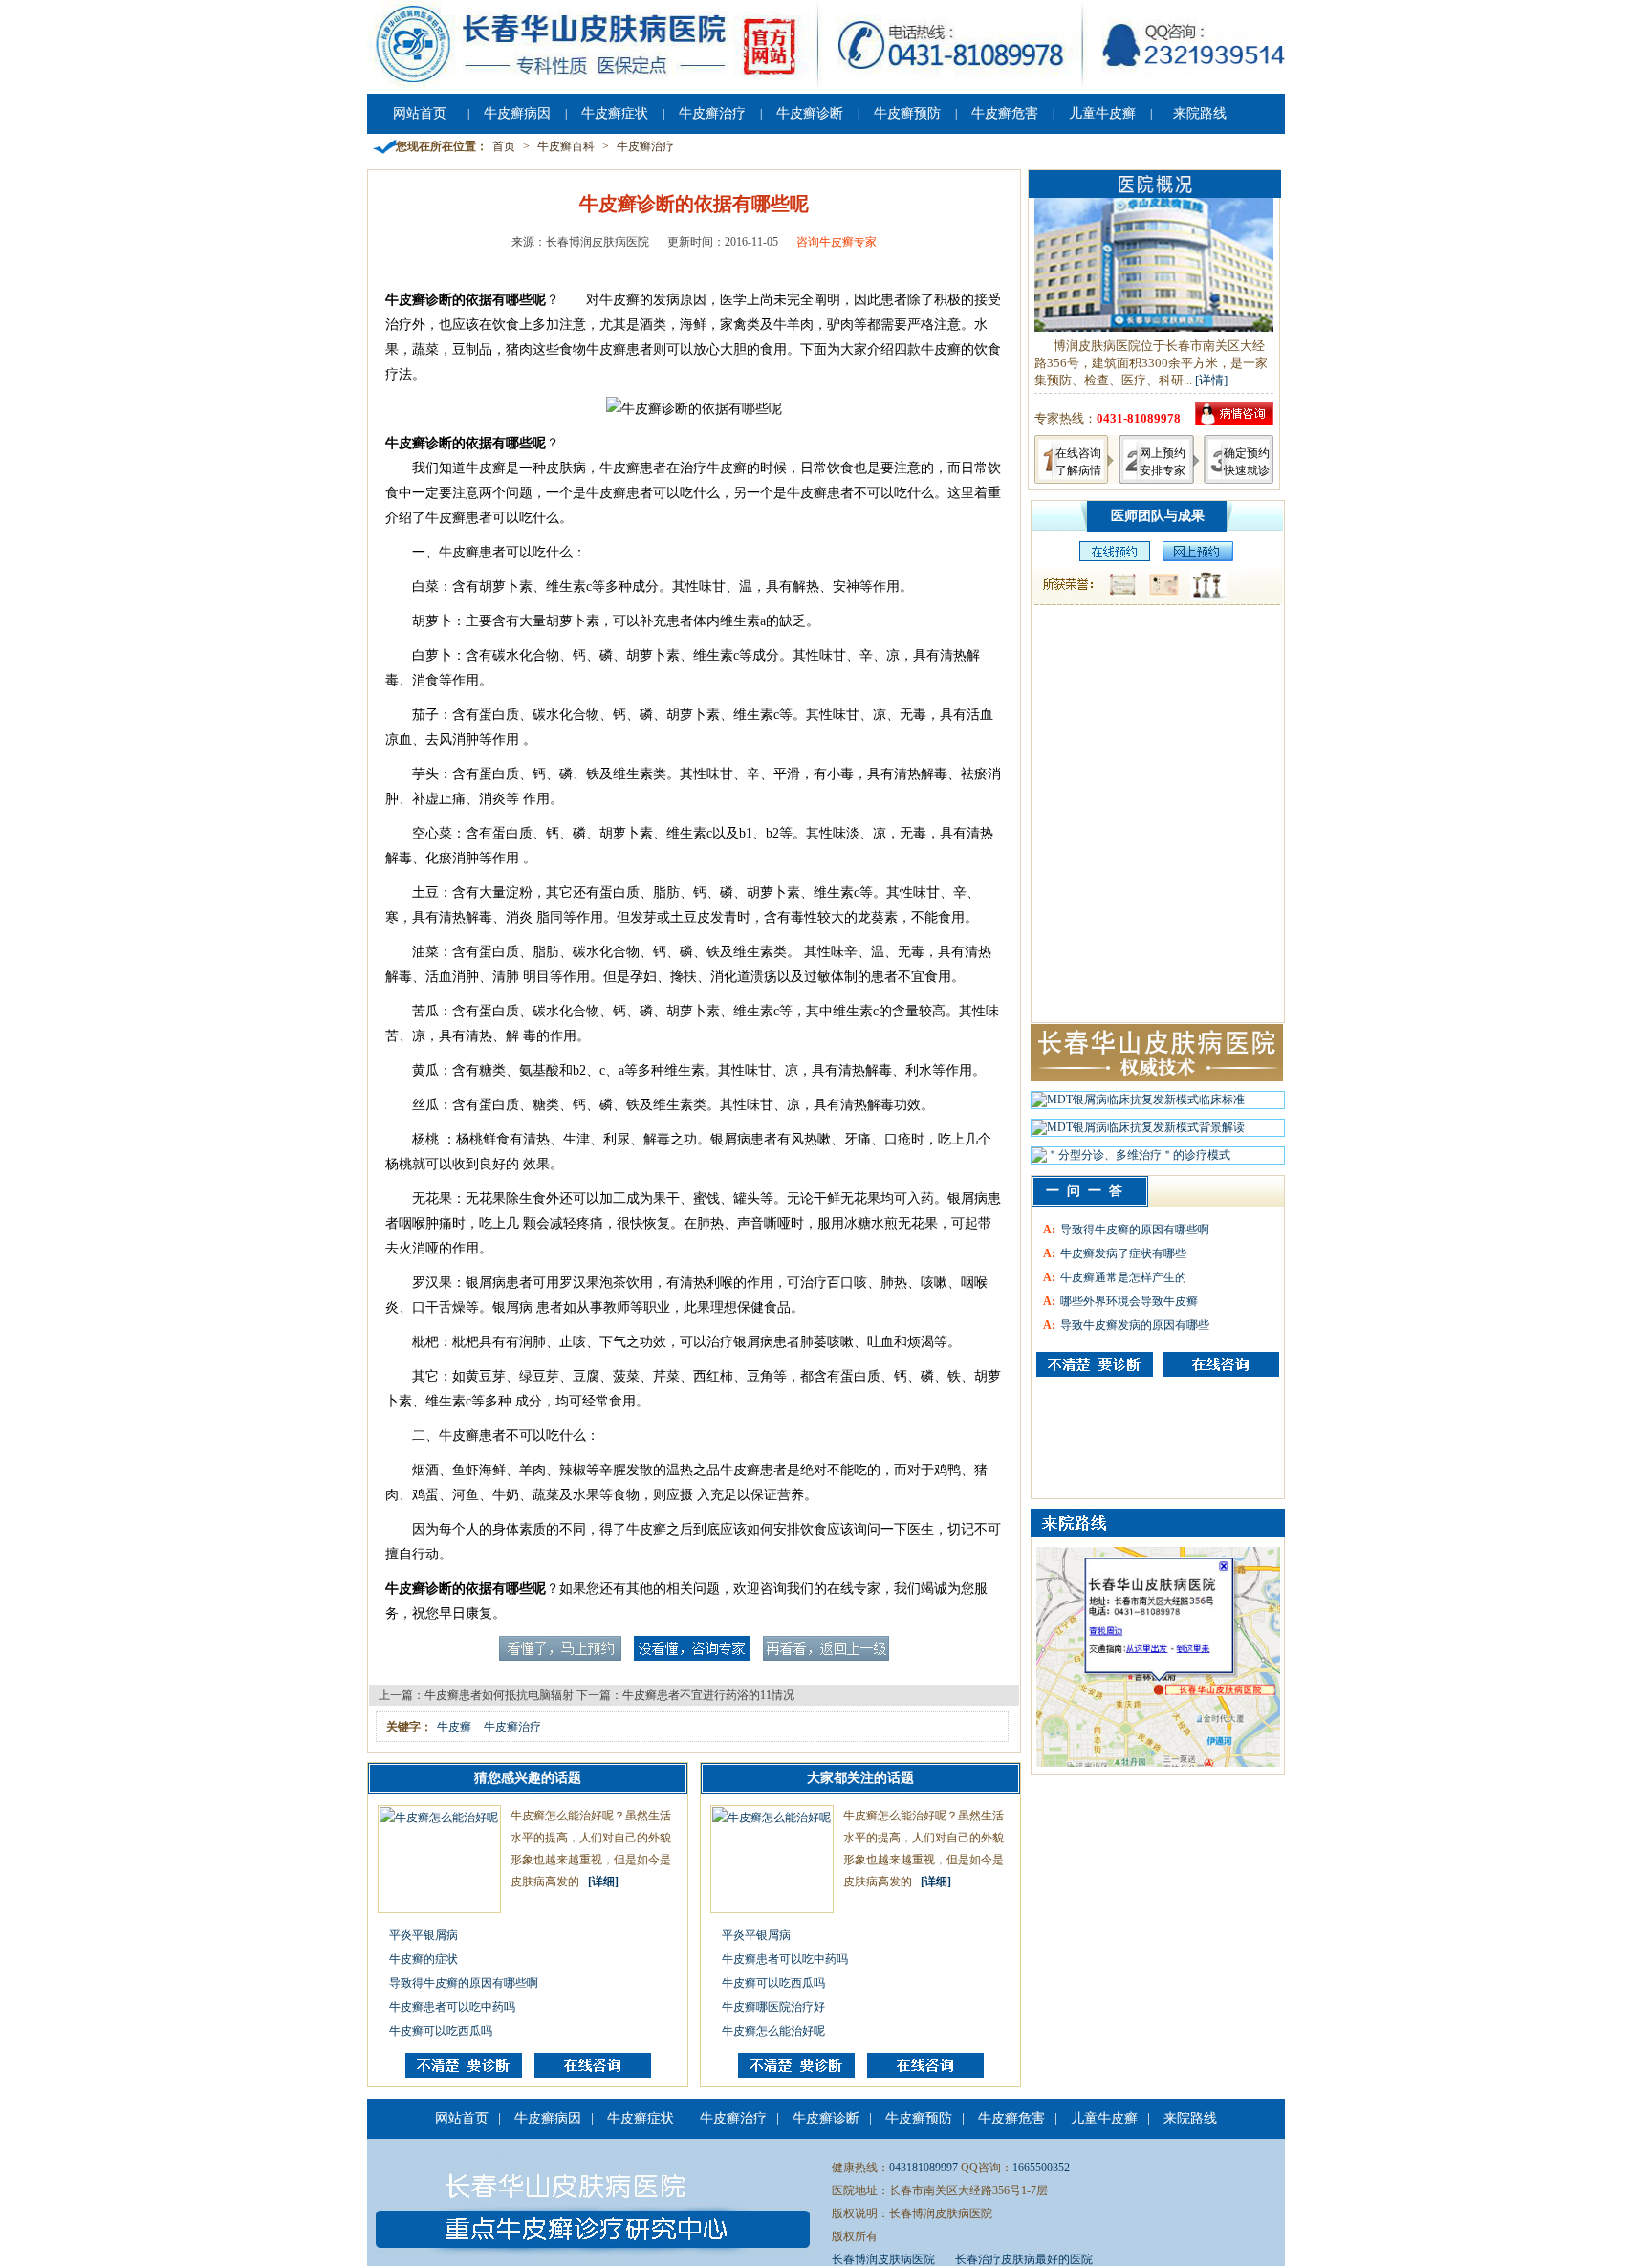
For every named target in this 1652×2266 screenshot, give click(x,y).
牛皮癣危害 (1005, 113)
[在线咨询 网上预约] (1110, 557)
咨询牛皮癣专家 (837, 242)
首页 (504, 146)
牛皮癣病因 (517, 113)
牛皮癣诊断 (810, 113)
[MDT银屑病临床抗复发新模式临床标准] (1138, 1104)
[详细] (603, 1882)
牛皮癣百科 (566, 146)
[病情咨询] (1234, 421)
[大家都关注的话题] (464, 2074)
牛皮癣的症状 (424, 1959)
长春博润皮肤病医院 (883, 2259)
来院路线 (1200, 113)
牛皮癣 (454, 1727)
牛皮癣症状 (615, 113)
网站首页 (420, 113)
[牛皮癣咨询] (1095, 1364)
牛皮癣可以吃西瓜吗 (441, 2031)
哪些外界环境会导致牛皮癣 (1129, 1301)
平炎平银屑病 (424, 1935)
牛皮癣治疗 (712, 113)
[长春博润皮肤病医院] (826, 84)
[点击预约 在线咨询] (560, 1657)
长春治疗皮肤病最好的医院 (1024, 2259)
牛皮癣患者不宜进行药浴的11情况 (708, 1695)
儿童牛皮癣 (1102, 113)
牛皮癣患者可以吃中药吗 (452, 2007)
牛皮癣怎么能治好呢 (773, 2031)
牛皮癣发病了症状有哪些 (1123, 1253)
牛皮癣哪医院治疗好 (773, 2007)
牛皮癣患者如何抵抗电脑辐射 (499, 1695)
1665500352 (1041, 2168)
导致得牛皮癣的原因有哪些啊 (464, 1983)
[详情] (1211, 380)
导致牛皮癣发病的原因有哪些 (1135, 1325)
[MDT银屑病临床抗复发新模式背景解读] (1138, 1132)
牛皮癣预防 (907, 113)
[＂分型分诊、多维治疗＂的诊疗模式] (1131, 1160)
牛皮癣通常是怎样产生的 (1123, 1277)
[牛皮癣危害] (1221, 1364)
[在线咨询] (593, 2074)
